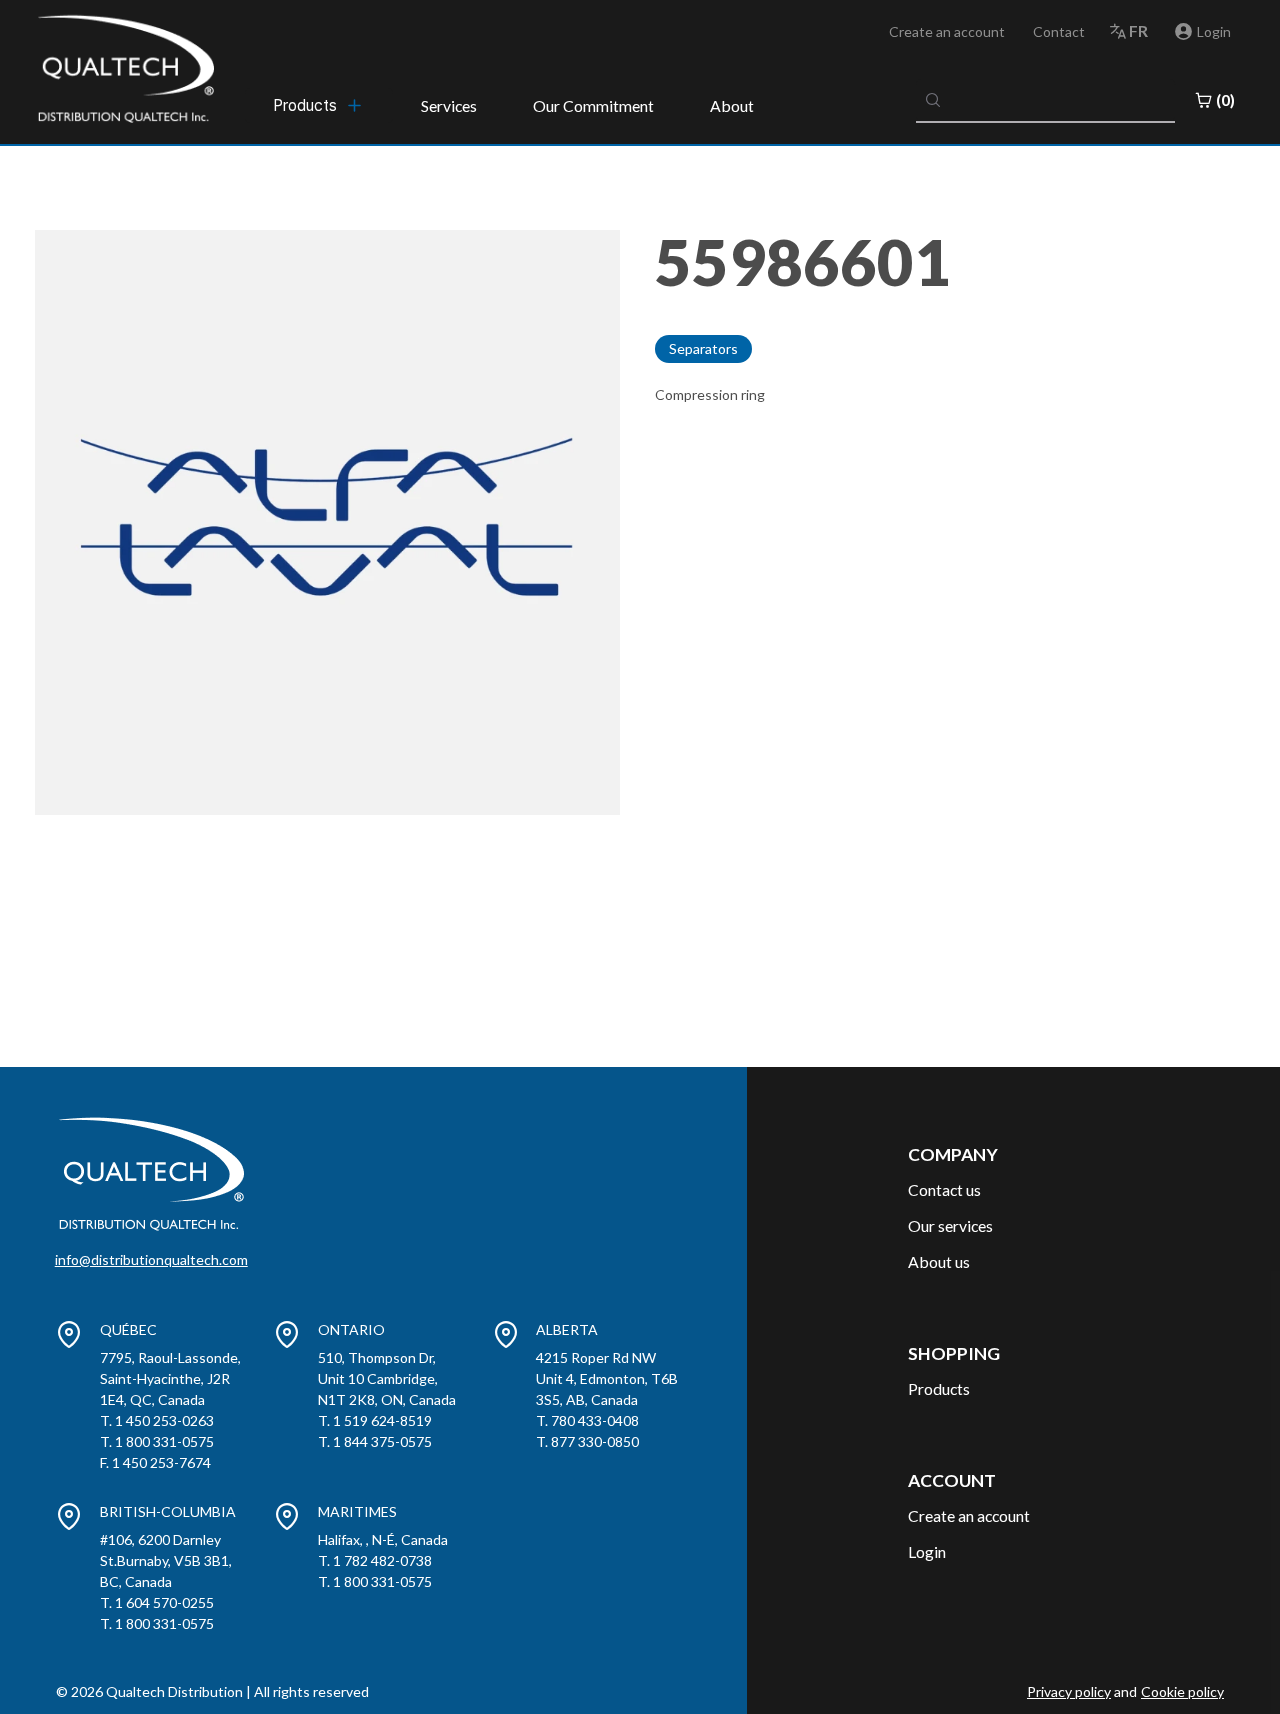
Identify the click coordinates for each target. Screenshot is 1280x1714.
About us (939, 1261)
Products (939, 1388)
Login (927, 1551)
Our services (950, 1225)
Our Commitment (593, 105)
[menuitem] (319, 105)
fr (1138, 30)
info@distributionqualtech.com (151, 1259)
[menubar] (319, 105)
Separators (703, 348)
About (732, 105)
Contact (1059, 31)
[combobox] (1046, 100)
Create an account (947, 31)
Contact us (944, 1189)
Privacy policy (1069, 1691)
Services (449, 105)
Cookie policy (1182, 1691)
